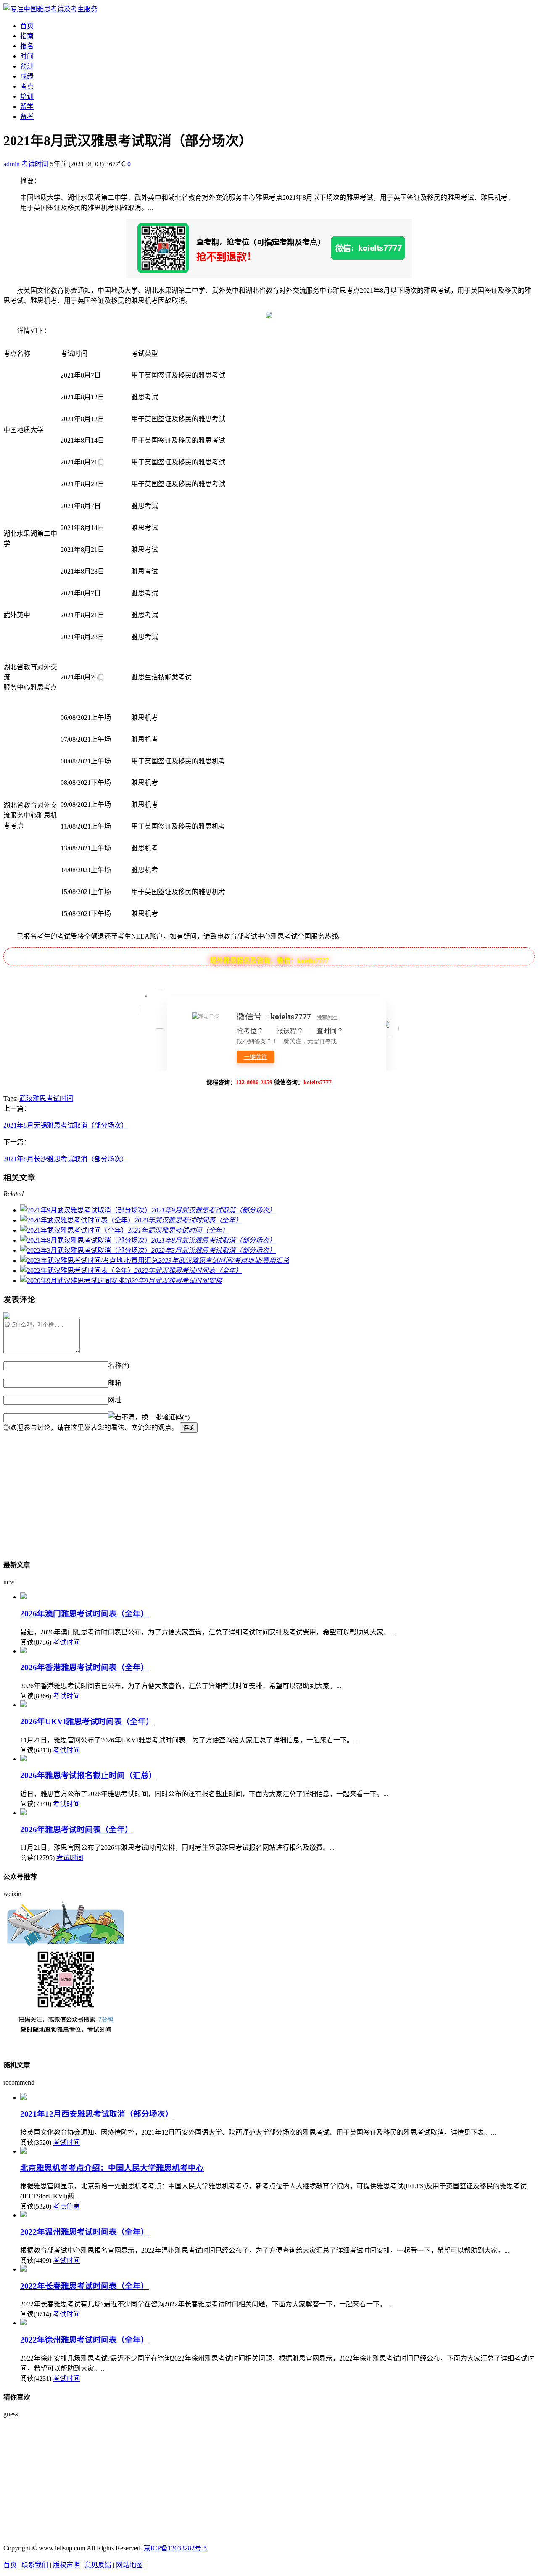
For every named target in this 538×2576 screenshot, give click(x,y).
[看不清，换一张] (135, 1417)
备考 (27, 117)
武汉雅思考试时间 (46, 1098)
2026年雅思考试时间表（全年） (76, 1830)
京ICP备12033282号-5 (175, 2548)
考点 (27, 86)
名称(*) (119, 1365)
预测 (27, 66)
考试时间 (35, 164)
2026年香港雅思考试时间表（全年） (84, 1667)
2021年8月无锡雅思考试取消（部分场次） (66, 1125)
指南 (27, 36)
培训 (27, 96)
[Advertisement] (256, 1492)
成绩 (27, 76)
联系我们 (35, 2565)
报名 (27, 46)
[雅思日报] (50, 9)
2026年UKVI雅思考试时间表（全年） (87, 1722)
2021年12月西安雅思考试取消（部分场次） (97, 2114)
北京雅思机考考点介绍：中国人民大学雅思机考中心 (112, 2168)
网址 (115, 1400)
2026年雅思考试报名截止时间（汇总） (88, 1775)
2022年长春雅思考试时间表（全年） (84, 2286)
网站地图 (129, 2565)
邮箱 (115, 1383)
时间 (27, 56)
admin (12, 164)
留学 (27, 106)
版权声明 (66, 2565)
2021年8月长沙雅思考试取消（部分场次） (66, 1159)
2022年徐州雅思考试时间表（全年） (84, 2340)
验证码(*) (176, 1417)
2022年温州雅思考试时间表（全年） (84, 2232)
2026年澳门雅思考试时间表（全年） (84, 1614)
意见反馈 (98, 2565)
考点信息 (66, 2206)
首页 (27, 26)
